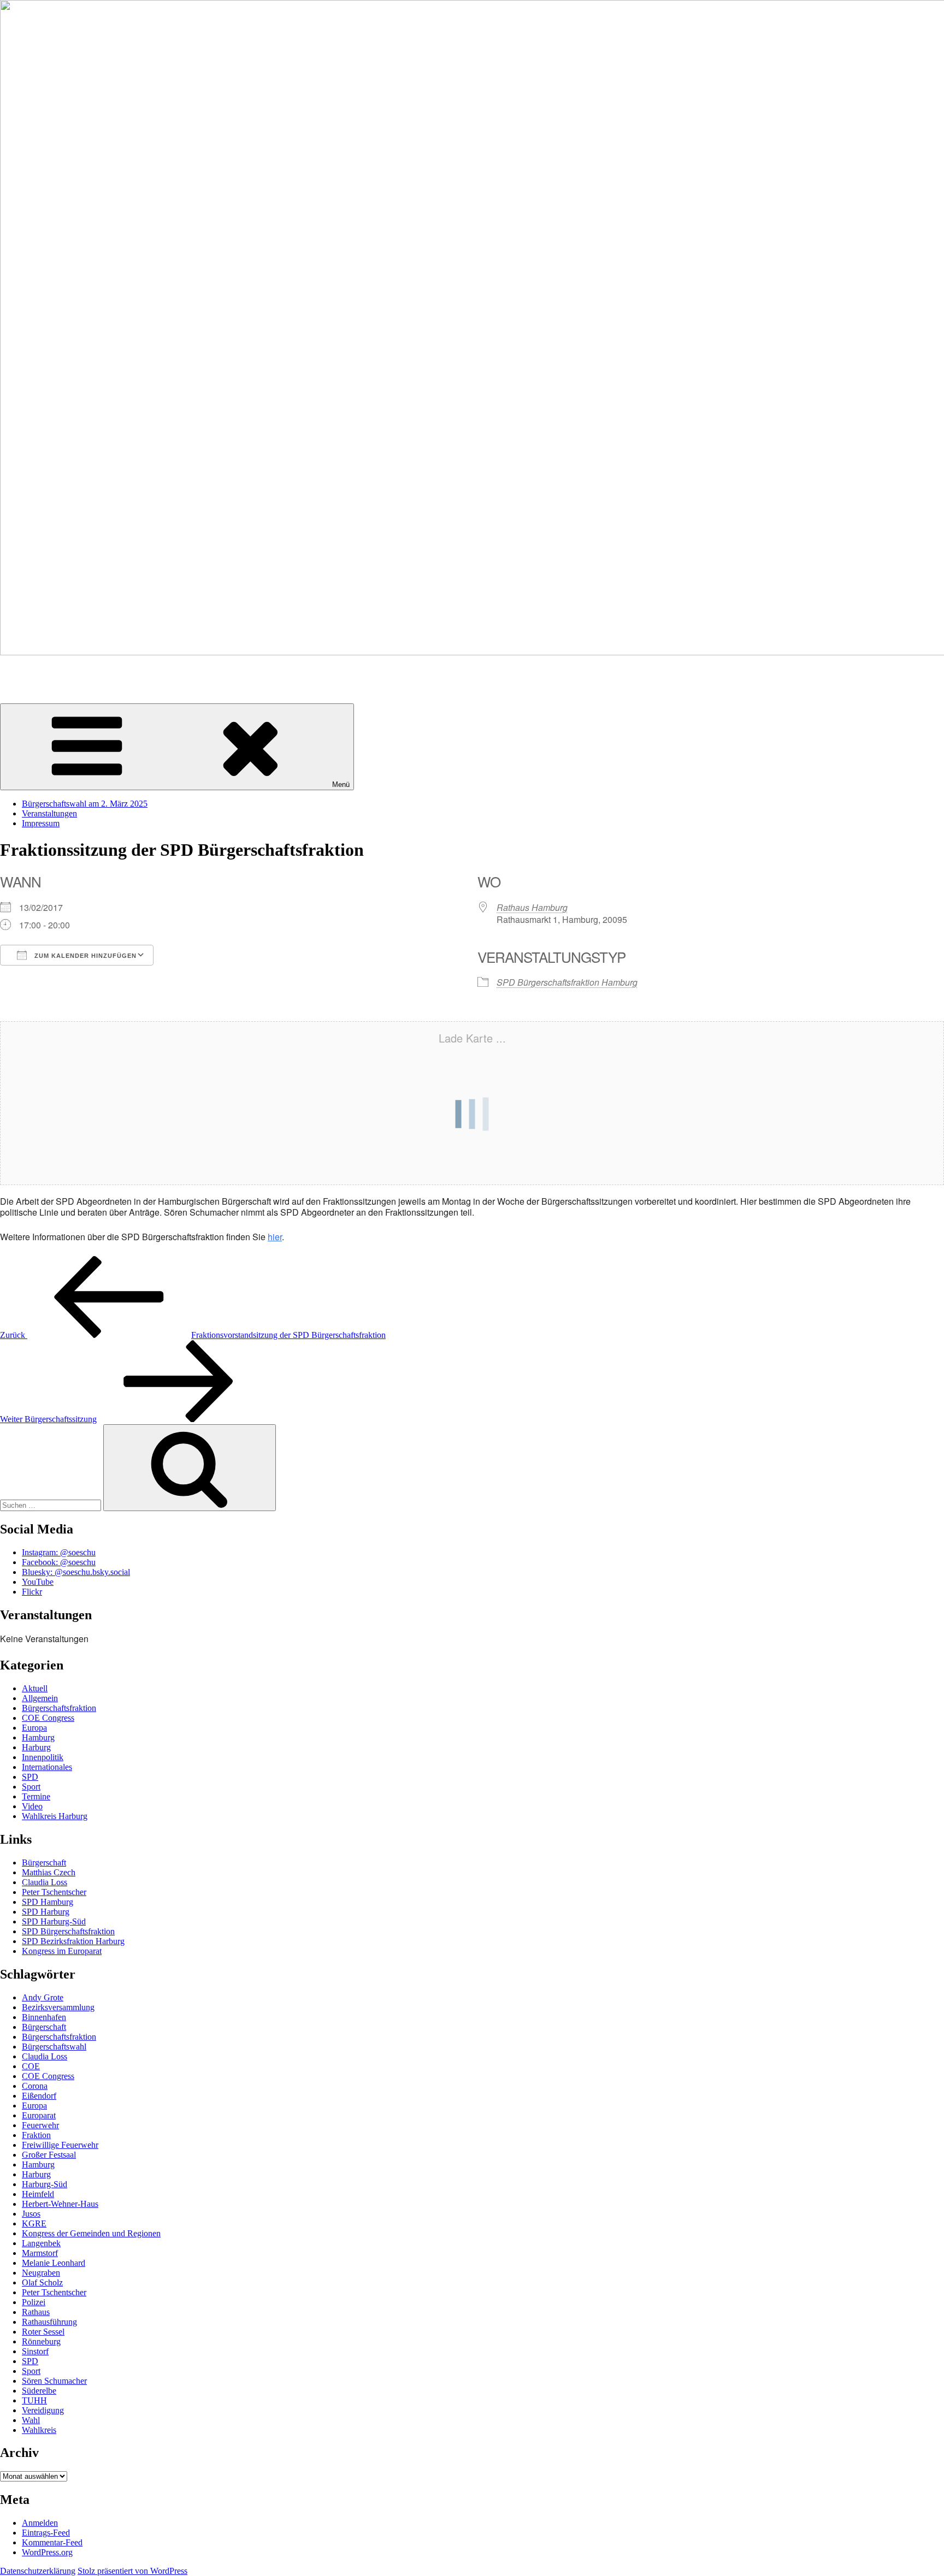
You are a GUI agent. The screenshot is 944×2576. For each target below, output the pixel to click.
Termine (36, 1796)
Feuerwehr (40, 2125)
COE (31, 2066)
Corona (35, 2086)
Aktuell (35, 1688)
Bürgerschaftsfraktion (59, 1708)
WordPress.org (47, 2552)
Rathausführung (49, 2322)
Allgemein (40, 1698)
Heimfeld (38, 2194)
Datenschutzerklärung (38, 2571)
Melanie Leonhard (54, 2263)
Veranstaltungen (49, 813)
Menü (341, 784)
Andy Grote (43, 1997)
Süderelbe (39, 2391)
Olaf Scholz (42, 2282)
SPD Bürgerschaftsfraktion (68, 1931)
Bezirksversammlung (58, 2007)
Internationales (47, 1767)
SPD (30, 1777)
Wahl (31, 2420)
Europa (34, 1728)
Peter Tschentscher (54, 1892)
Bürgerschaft (44, 1863)
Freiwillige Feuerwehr (60, 2145)
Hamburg (38, 1737)
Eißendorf (39, 2096)
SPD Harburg (46, 1912)
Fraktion (36, 2135)
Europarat (39, 2115)
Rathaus (36, 2312)
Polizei (34, 2302)
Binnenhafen (44, 2017)
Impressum (41, 823)
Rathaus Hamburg (532, 907)
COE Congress (48, 1718)
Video (32, 1806)
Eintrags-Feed (46, 2533)
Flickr (32, 1592)
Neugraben (41, 2273)
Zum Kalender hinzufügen (84, 956)
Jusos (31, 2214)
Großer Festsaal (49, 2155)
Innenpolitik (43, 1757)
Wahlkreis (39, 2430)
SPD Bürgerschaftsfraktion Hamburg (567, 982)
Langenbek (41, 2243)
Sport (31, 1787)
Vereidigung (43, 2410)
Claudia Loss (45, 1882)
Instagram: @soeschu (59, 1552)
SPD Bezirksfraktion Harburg (73, 1941)
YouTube (38, 1582)
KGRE (34, 2223)
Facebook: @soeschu (59, 1562)
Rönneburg (41, 2341)
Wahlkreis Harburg (55, 1816)
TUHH (34, 2400)
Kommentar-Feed (52, 2542)
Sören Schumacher (33, 671)
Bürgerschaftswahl (54, 2047)
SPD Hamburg (48, 1902)
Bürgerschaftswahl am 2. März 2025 (85, 804)
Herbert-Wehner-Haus (60, 2204)
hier (275, 1237)
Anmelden (40, 2523)
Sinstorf (35, 2351)
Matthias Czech (49, 1872)
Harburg (36, 1747)
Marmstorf (40, 2253)
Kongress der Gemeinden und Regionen (91, 2233)
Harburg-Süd (45, 2184)
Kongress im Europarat (62, 1951)
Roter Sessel (43, 2332)
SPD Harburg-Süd (54, 1921)
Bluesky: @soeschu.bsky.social (76, 1572)
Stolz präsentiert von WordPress (132, 2571)
